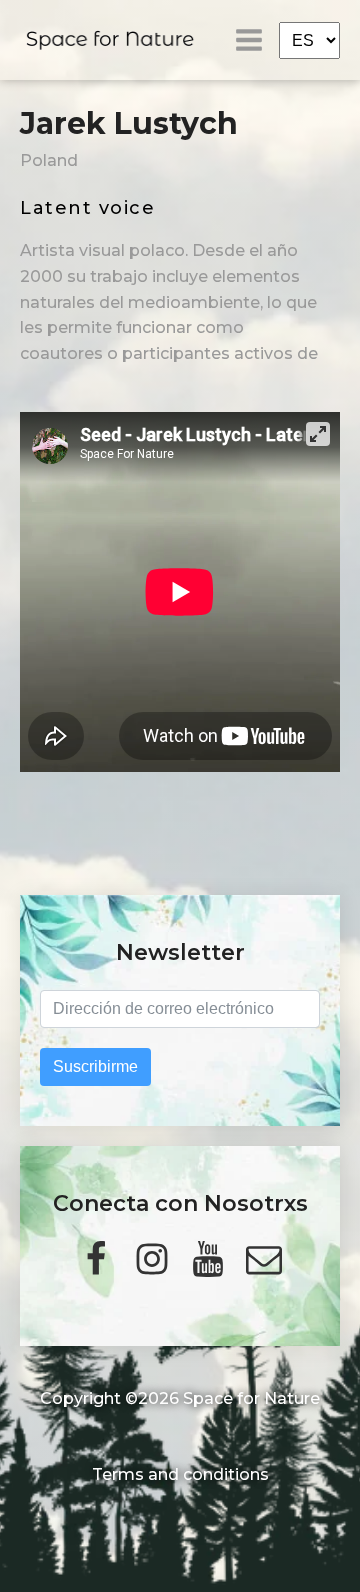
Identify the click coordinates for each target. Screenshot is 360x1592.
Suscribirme (95, 1066)
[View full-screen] (318, 434)
